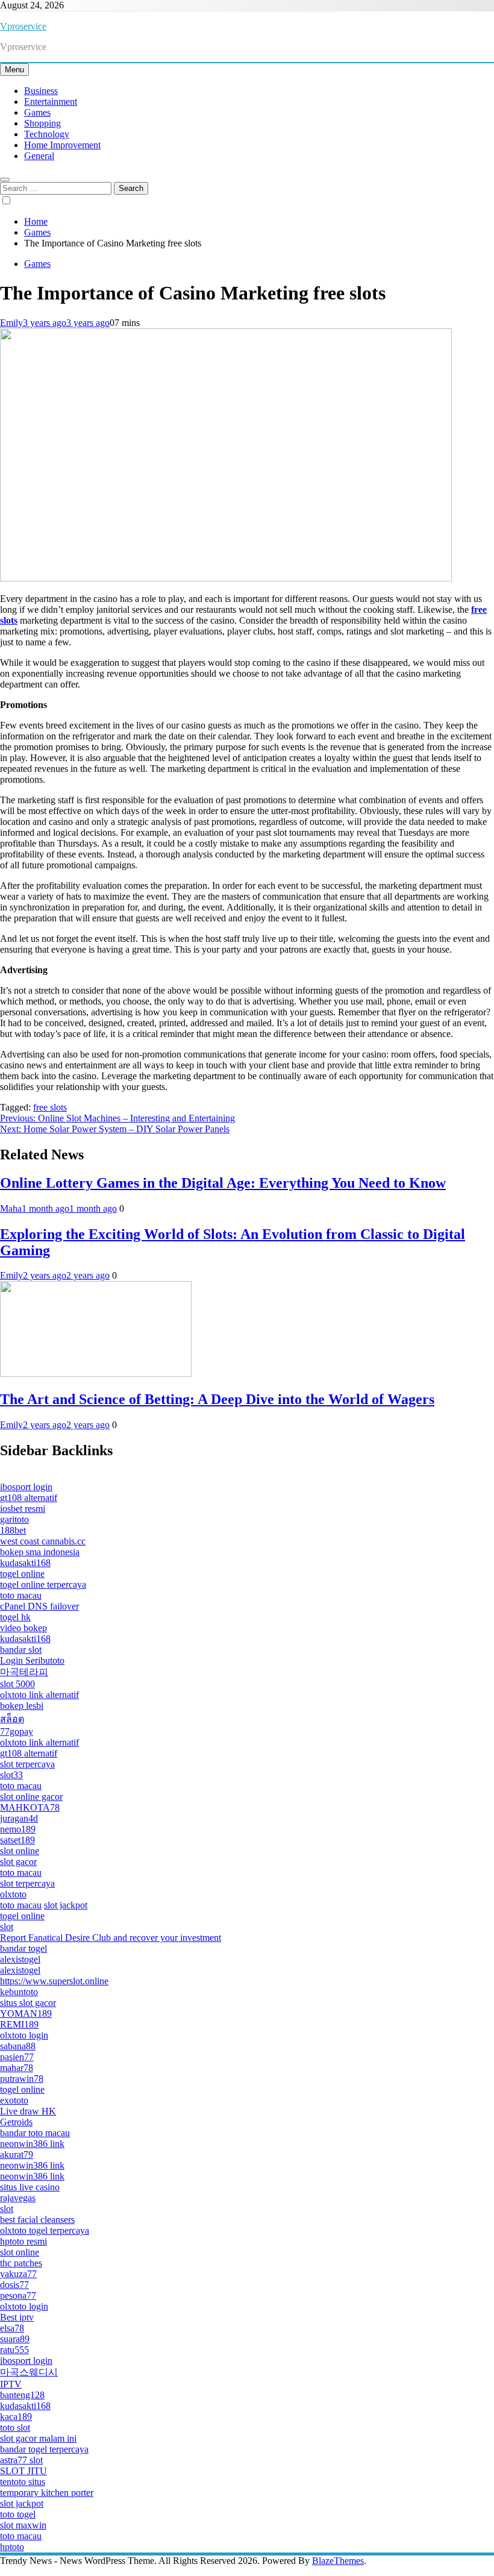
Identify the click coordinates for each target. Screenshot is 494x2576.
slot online (20, 1851)
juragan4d (19, 1818)
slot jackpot (66, 1905)
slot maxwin (23, 2525)
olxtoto (13, 1894)
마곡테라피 (24, 1672)
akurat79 (17, 2155)
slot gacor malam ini (38, 2438)
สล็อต (12, 1719)
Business (41, 91)
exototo (14, 2100)
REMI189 (19, 2024)
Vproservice (23, 26)
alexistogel (20, 1959)
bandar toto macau (35, 2133)
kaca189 (16, 2417)
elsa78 (12, 2328)
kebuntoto (19, 1992)
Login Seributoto (32, 1660)
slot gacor (18, 1862)
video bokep (23, 1628)
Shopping (42, 123)
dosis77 (14, 2285)
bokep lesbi (22, 1706)
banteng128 (22, 2395)
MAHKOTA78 (30, 1807)
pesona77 (18, 2296)
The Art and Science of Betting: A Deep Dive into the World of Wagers (217, 1399)
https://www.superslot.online (54, 1981)
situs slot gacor (28, 2003)
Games (37, 112)
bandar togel (23, 1948)
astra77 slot (21, 2460)
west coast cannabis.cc (43, 1541)
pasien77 (17, 2057)
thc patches (21, 2263)
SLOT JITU (23, 2471)
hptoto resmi (23, 2241)
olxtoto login (24, 2035)
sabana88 (18, 2046)
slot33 (11, 1775)
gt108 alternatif (29, 1498)
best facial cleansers (37, 2220)
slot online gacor (31, 1797)
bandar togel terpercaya (44, 2449)
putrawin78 (22, 2079)
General (39, 156)
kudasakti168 (25, 1563)
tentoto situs (23, 2482)
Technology (47, 134)
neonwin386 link (32, 2144)
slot (7, 1927)
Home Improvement (62, 145)
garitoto (14, 1519)
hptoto (12, 2547)
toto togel (18, 2514)
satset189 (17, 1840)
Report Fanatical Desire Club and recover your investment (111, 1938)
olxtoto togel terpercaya (45, 2230)
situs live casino (30, 2187)
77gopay (17, 1731)
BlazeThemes (338, 2561)
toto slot (15, 2427)
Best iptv (17, 2317)
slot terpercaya (27, 1764)
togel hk (15, 1617)
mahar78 (17, 2068)
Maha (11, 1208)
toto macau (21, 1595)
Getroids (16, 2122)
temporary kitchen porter (47, 2493)
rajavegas (18, 2198)
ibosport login (26, 1487)
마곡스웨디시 (29, 2372)
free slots (50, 1107)
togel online (22, 1574)
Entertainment (51, 102)
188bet (13, 1530)
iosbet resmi (23, 1509)
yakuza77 (18, 2274)
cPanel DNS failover (39, 1606)
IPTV (11, 2384)
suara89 (15, 2339)
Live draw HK (28, 2111)
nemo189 (18, 1829)
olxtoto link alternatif (39, 1695)
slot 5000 (17, 1684)
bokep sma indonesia (40, 1552)
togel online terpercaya (43, 1584)
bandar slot (21, 1650)
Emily (11, 323)
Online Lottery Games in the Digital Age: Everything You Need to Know (223, 1183)
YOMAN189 (26, 2013)
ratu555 (14, 2350)
